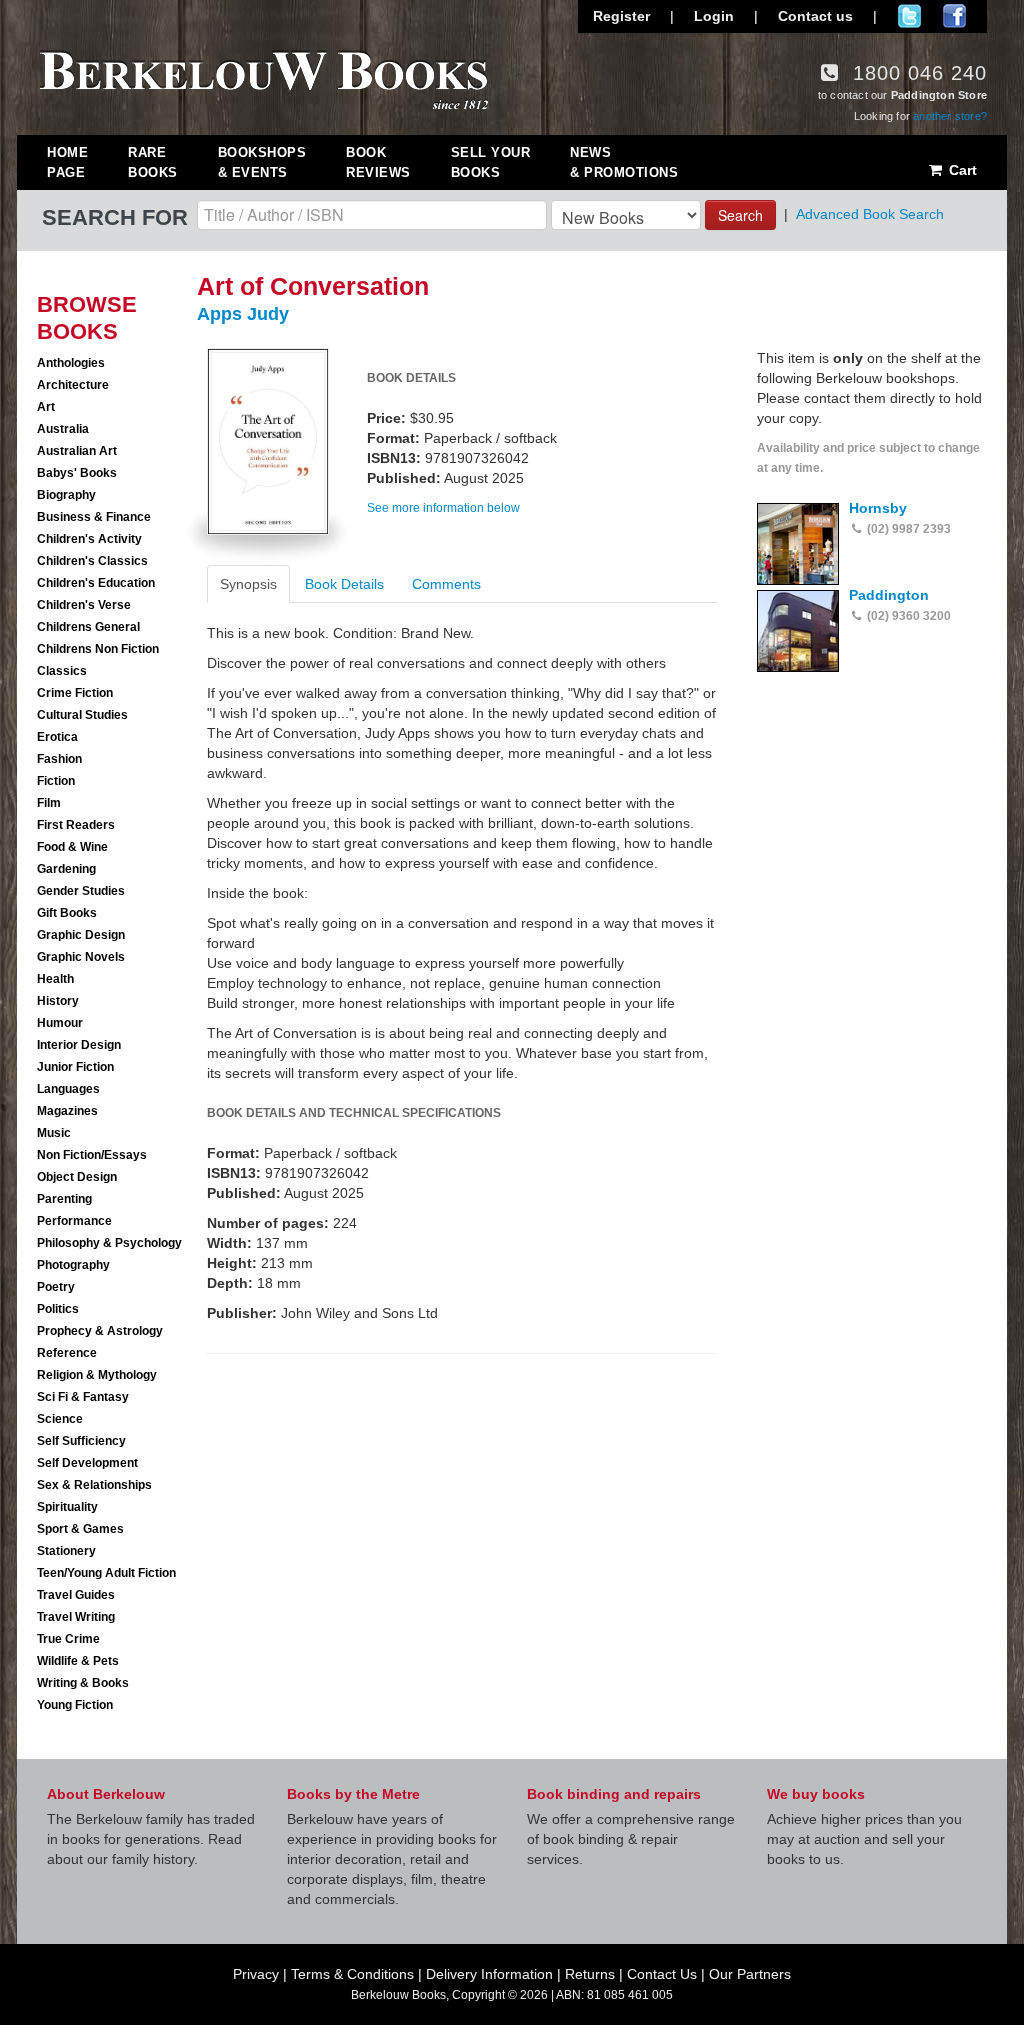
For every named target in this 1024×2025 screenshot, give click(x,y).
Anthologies (71, 363)
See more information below (443, 508)
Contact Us (662, 1974)
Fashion (59, 759)
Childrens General (88, 627)
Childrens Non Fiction (98, 649)
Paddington (889, 595)
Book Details (344, 584)
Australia (63, 429)
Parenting (64, 1199)
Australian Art (77, 451)
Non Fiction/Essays (92, 1155)
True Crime (68, 1639)
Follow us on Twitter (909, 16)
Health (55, 979)
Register (621, 16)
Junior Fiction (75, 1067)
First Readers (76, 825)
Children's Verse (84, 605)
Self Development (87, 1463)
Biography (66, 495)
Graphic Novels (81, 957)
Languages (68, 1089)
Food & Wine (72, 847)
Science (60, 1419)
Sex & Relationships (94, 1485)
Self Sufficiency (81, 1441)
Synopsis (248, 584)
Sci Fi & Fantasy (83, 1397)
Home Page (67, 162)
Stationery (66, 1551)
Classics (62, 671)
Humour (60, 1023)
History (58, 1001)
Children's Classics (92, 561)
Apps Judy (243, 314)
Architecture (73, 385)
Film (49, 803)
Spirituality (67, 1507)
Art (46, 407)
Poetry (56, 1287)
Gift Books (67, 913)
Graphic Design (81, 935)
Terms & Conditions (352, 1974)
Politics (58, 1309)
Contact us (815, 16)
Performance (74, 1221)
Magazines (67, 1111)
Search (740, 215)
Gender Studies (81, 891)
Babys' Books (77, 473)
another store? (950, 116)
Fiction (56, 781)
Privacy (256, 1974)
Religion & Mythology (97, 1375)
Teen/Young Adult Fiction (106, 1573)
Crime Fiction (75, 693)
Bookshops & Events (262, 162)
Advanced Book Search (870, 214)
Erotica (57, 737)
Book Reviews (378, 162)
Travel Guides (76, 1595)
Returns (590, 1974)
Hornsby (878, 508)
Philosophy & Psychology (109, 1243)
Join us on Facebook (954, 16)
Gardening (66, 869)
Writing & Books (83, 1683)
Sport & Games (80, 1529)
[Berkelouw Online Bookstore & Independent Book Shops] (264, 78)
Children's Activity (89, 539)
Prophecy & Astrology (100, 1331)
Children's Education (96, 583)
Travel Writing (76, 1617)
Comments (446, 584)
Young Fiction (75, 1705)
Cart (961, 170)
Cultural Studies (82, 715)
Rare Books (153, 162)
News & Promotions (624, 162)
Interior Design (79, 1045)
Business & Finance (94, 517)
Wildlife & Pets (78, 1661)
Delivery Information (489, 1974)
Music (54, 1133)
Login (714, 16)
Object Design (77, 1177)
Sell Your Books (491, 162)
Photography (73, 1265)
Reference (67, 1353)
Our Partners (750, 1974)
